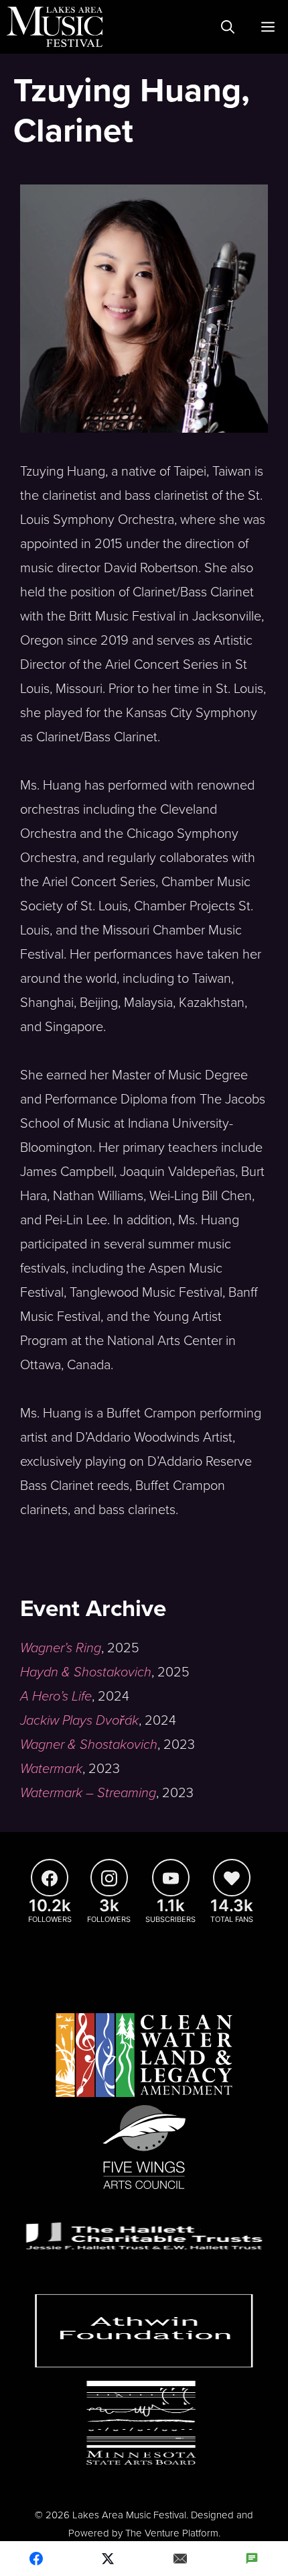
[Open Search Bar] (228, 27)
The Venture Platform (172, 2533)
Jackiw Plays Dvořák (79, 1721)
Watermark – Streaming (88, 1793)
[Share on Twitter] (109, 2559)
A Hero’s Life (56, 1697)
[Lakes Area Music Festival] (55, 27)
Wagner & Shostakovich (89, 1745)
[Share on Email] (180, 2559)
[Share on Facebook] (36, 2559)
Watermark (51, 1769)
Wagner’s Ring (61, 1648)
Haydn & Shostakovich (86, 1672)
